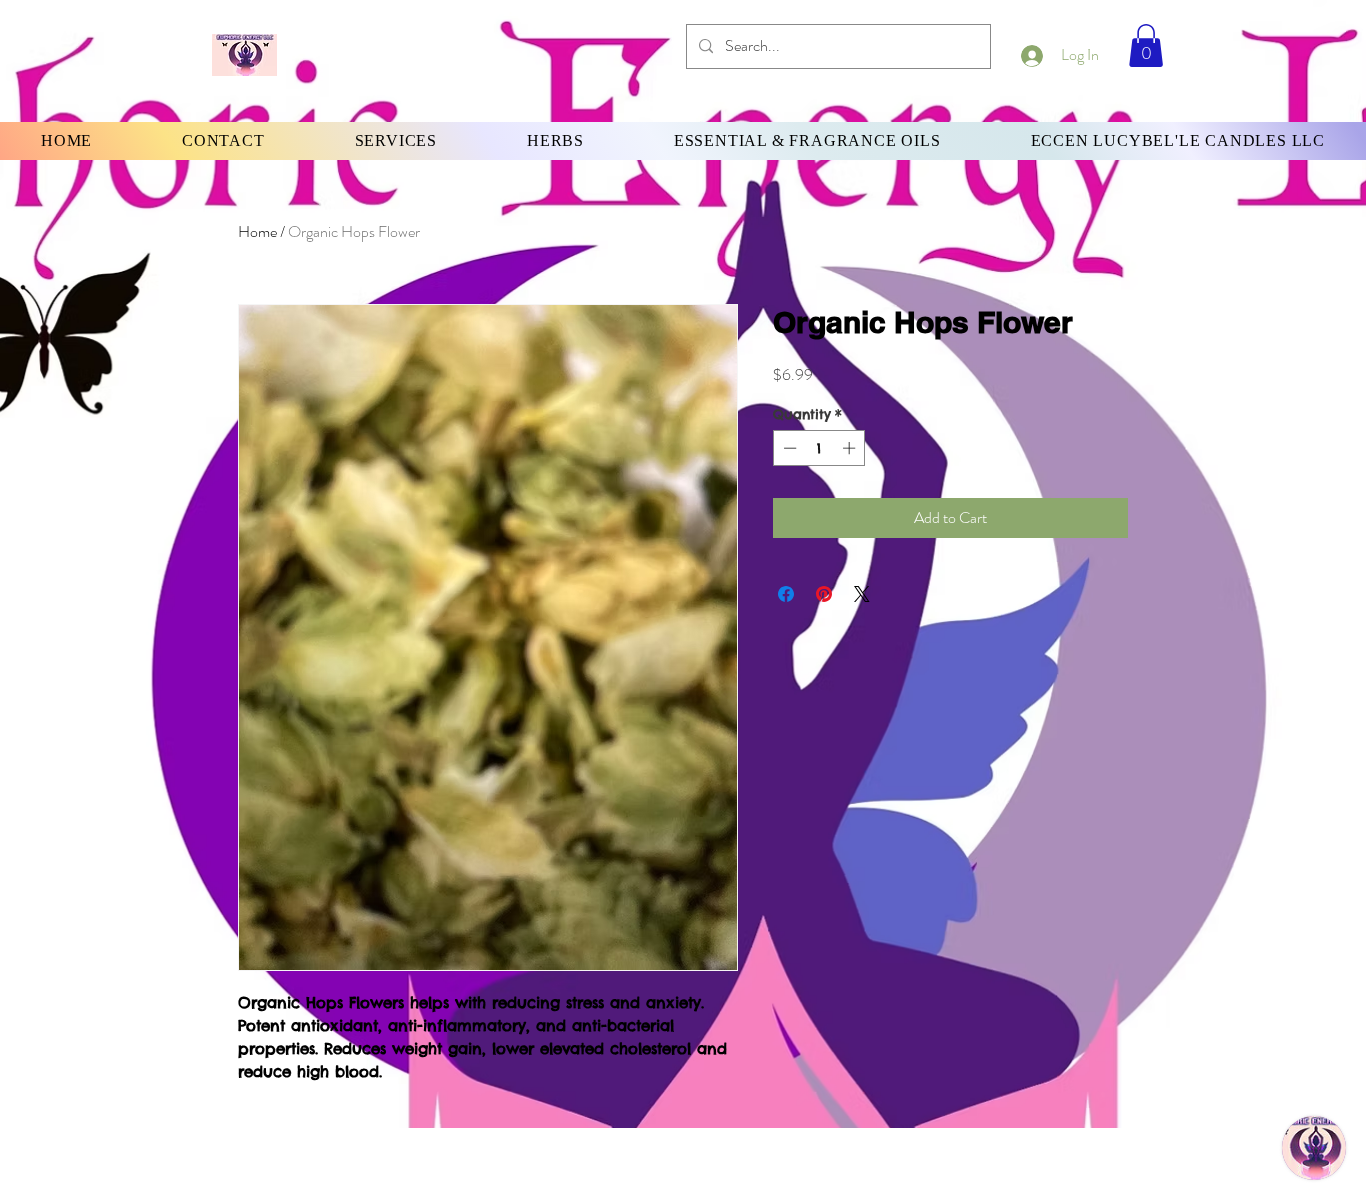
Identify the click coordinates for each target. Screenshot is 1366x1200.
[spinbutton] (819, 448)
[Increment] (851, 448)
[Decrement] (788, 448)
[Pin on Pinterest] (824, 594)
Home (257, 231)
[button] (1146, 45)
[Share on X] (862, 594)
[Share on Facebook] (786, 594)
